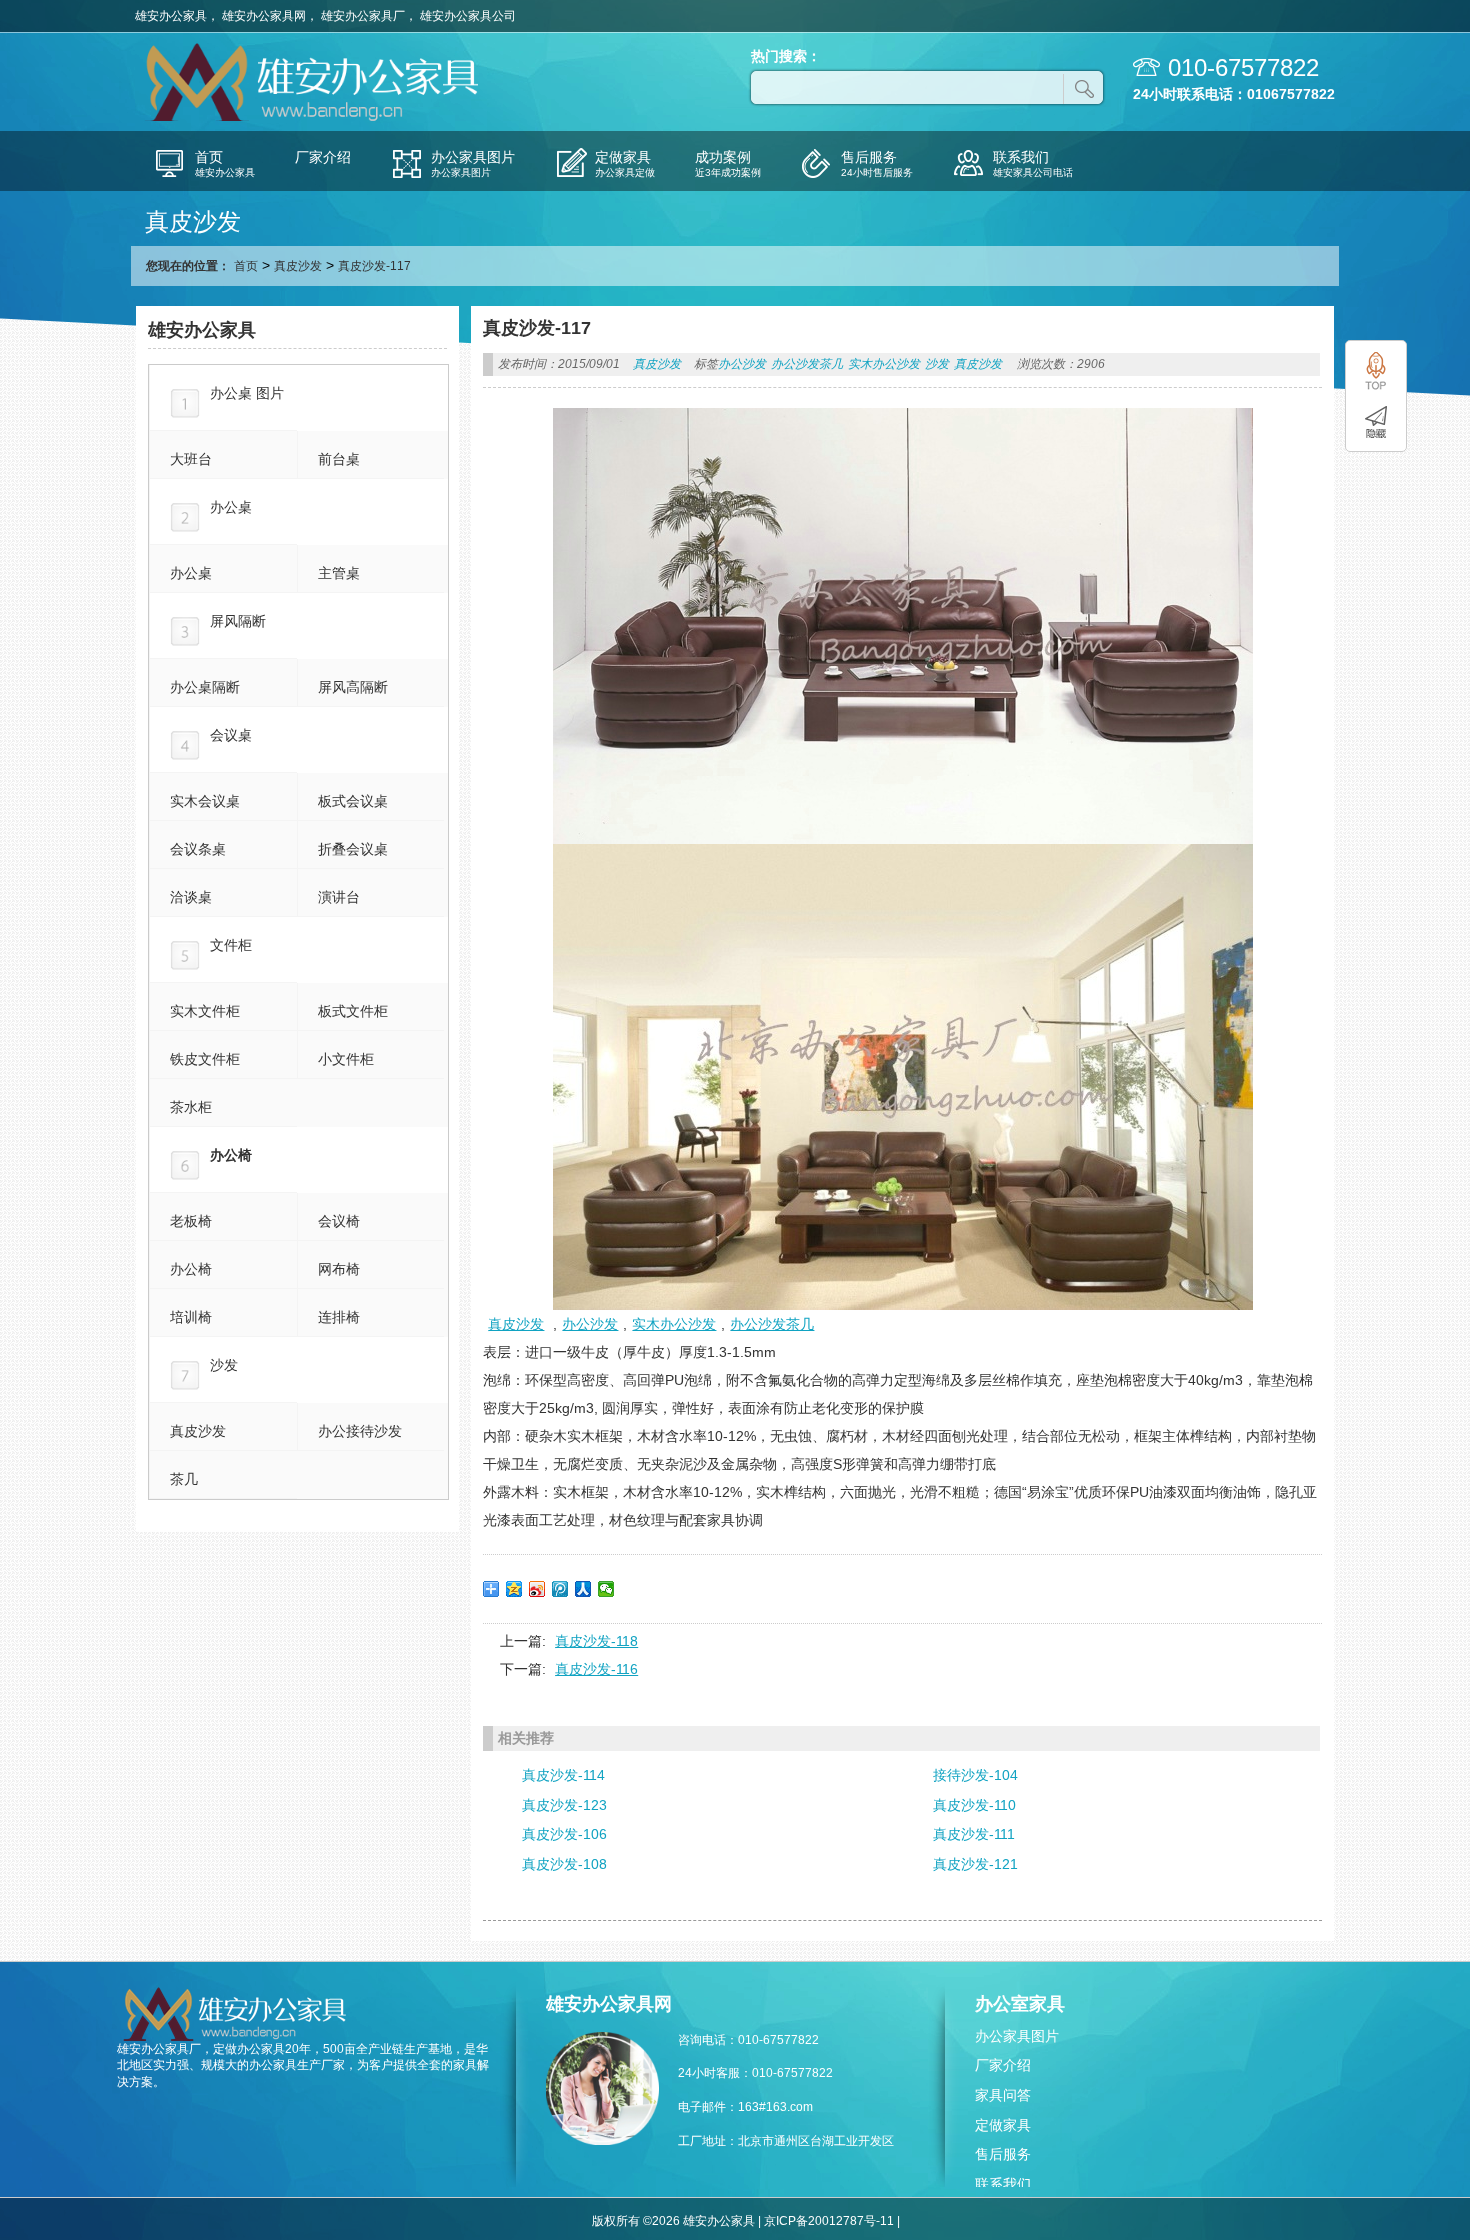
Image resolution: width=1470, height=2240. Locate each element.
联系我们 (1003, 2184)
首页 (246, 266)
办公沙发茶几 (807, 364)
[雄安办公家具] (315, 119)
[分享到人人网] (583, 1589)
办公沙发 (742, 364)
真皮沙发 (298, 266)
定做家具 (1003, 2125)
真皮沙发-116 (596, 1669)
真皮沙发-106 (564, 1834)
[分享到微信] (606, 1589)
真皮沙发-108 (564, 1864)
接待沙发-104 (975, 1775)
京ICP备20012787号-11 (829, 2221)
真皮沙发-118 (596, 1641)
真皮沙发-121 (975, 1864)
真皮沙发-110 (974, 1805)
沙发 (937, 364)
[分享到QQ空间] (514, 1589)
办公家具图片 (1017, 2036)
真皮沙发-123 (564, 1805)
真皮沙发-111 (974, 1834)
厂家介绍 (1003, 2065)
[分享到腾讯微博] (560, 1589)
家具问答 (1003, 2095)
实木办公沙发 (884, 364)
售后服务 (1003, 2154)
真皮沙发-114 (563, 1775)
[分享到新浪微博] (537, 1589)
